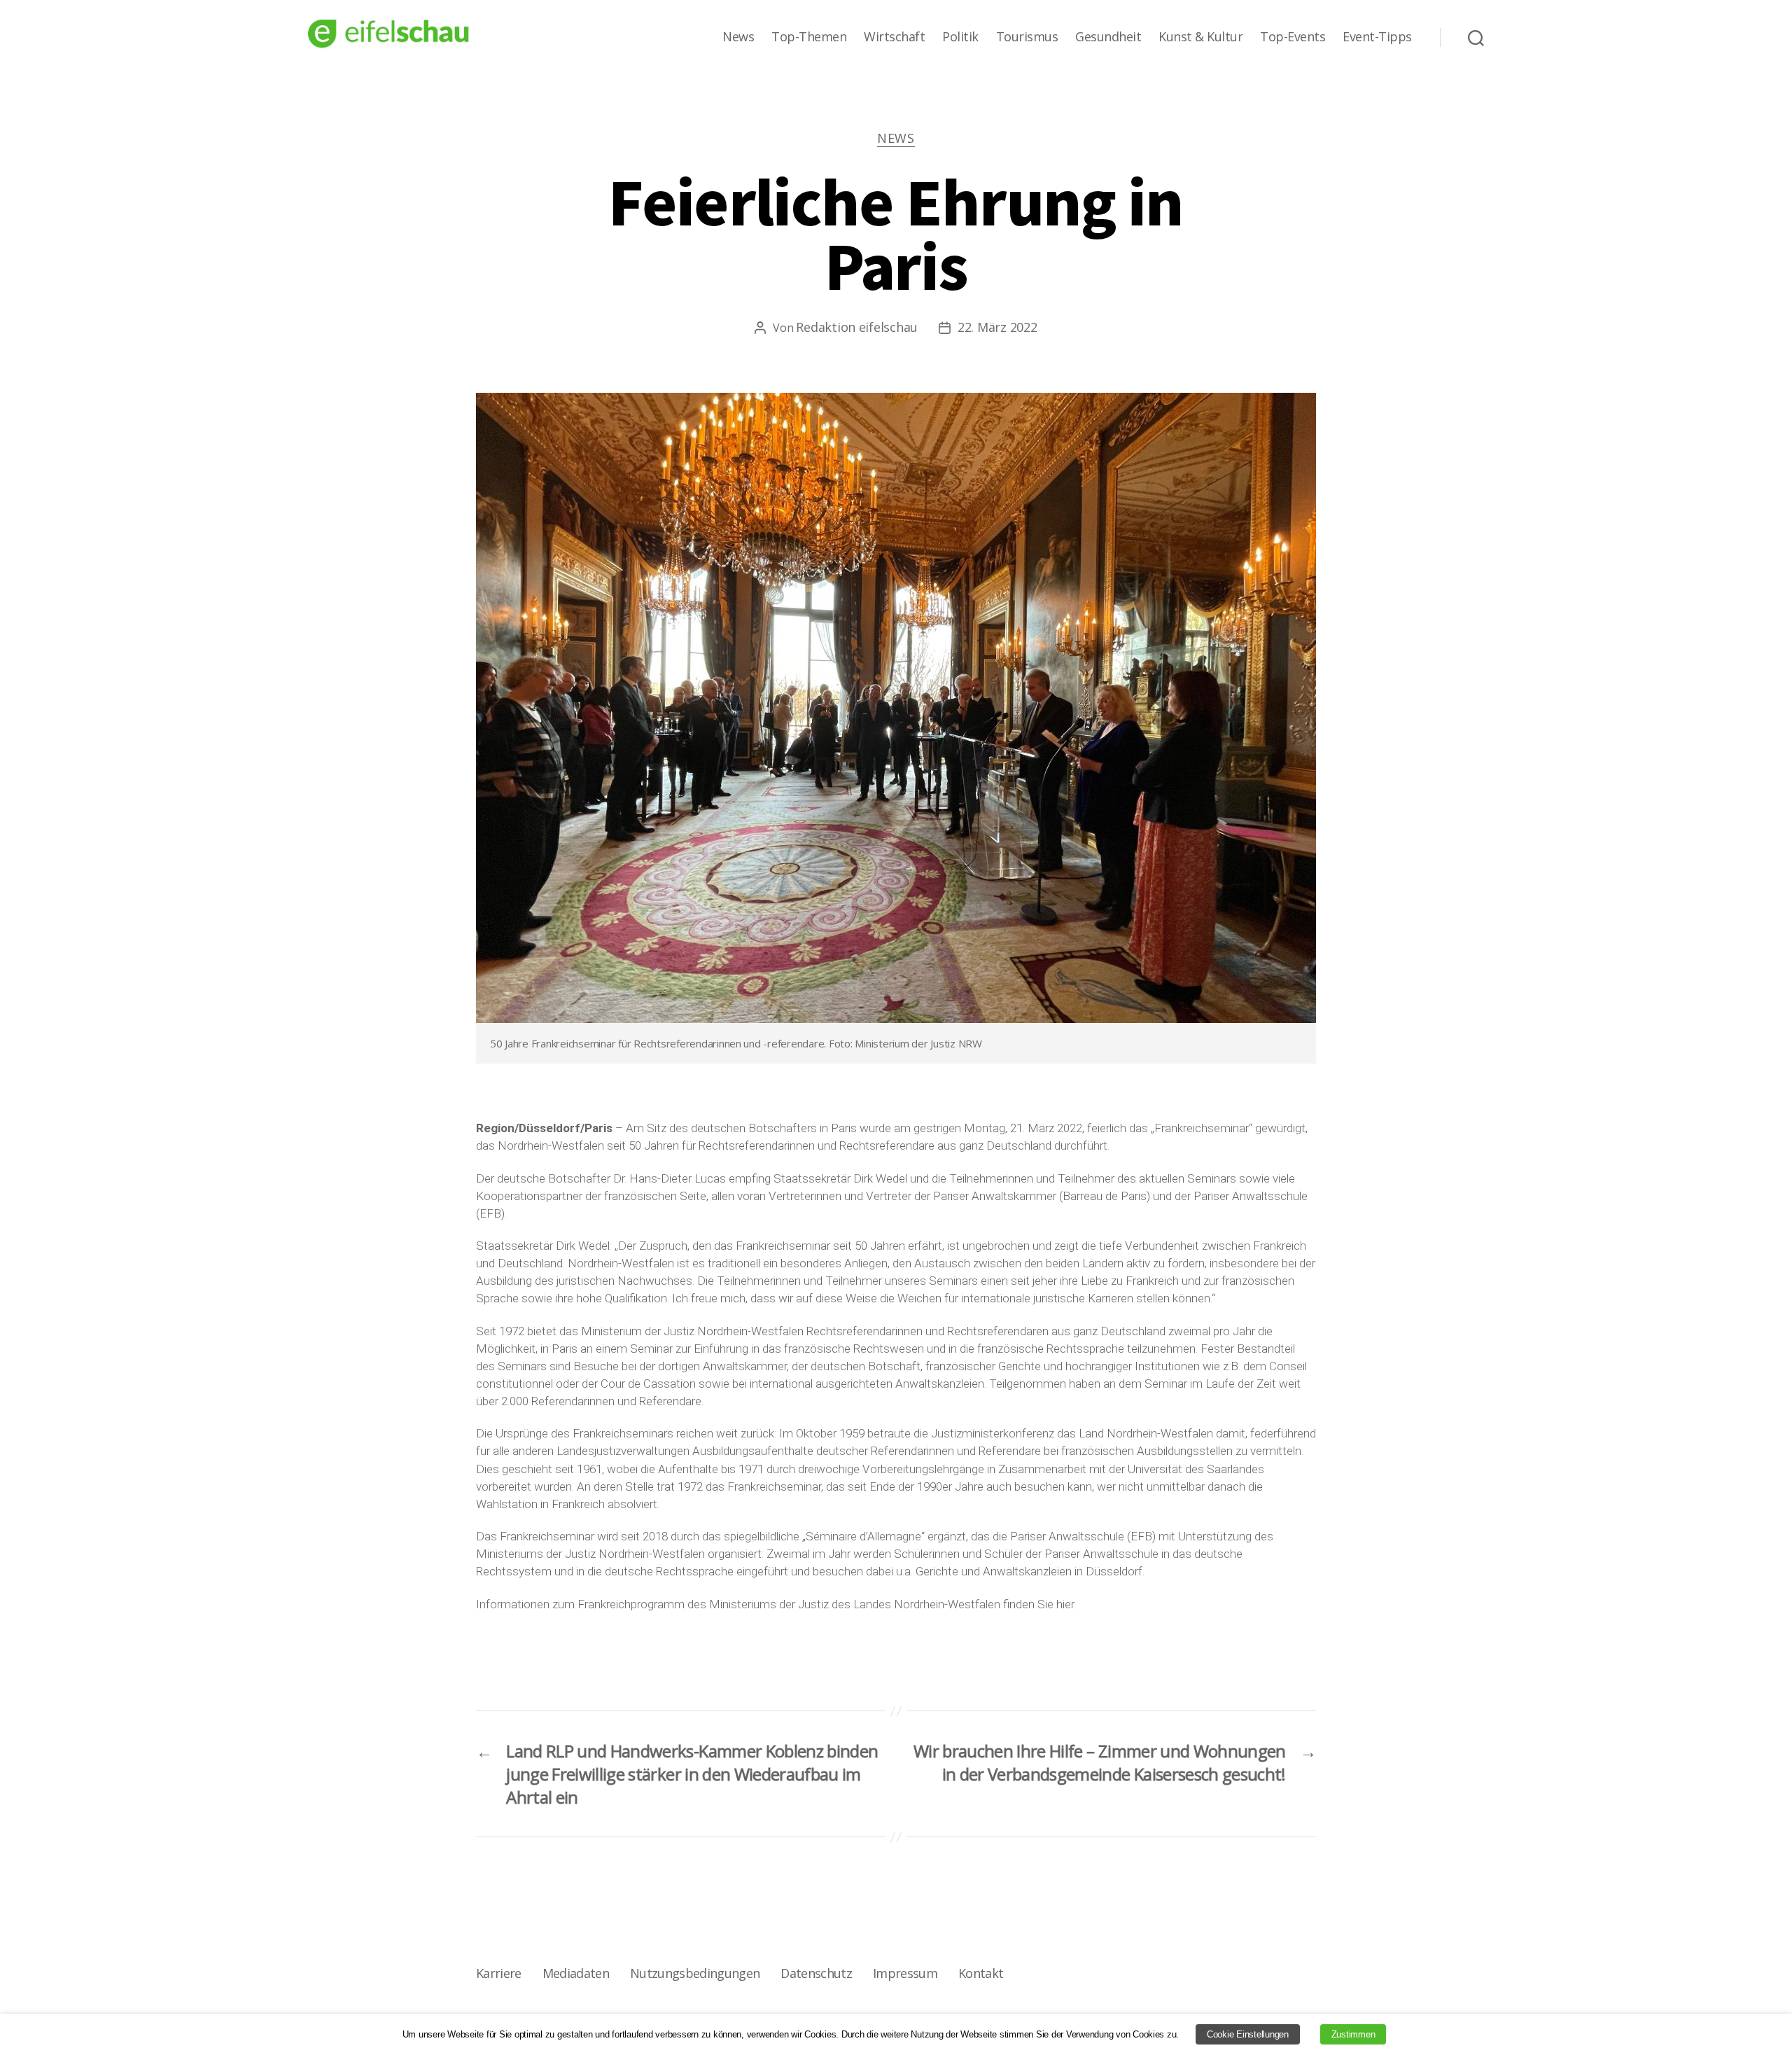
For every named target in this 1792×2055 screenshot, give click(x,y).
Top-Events (1293, 37)
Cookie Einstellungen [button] (1248, 2034)
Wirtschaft (894, 37)
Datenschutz (816, 1973)
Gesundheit (1108, 37)
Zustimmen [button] (1353, 2034)
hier (1065, 1604)
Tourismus (1027, 37)
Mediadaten (576, 1973)
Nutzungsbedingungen (695, 1973)
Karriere (499, 1973)
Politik (960, 37)
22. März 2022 (997, 327)
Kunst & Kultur (1200, 37)
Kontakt (981, 1973)
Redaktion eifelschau (857, 327)
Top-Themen (809, 37)
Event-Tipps (1377, 37)
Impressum (905, 1973)
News (738, 37)
